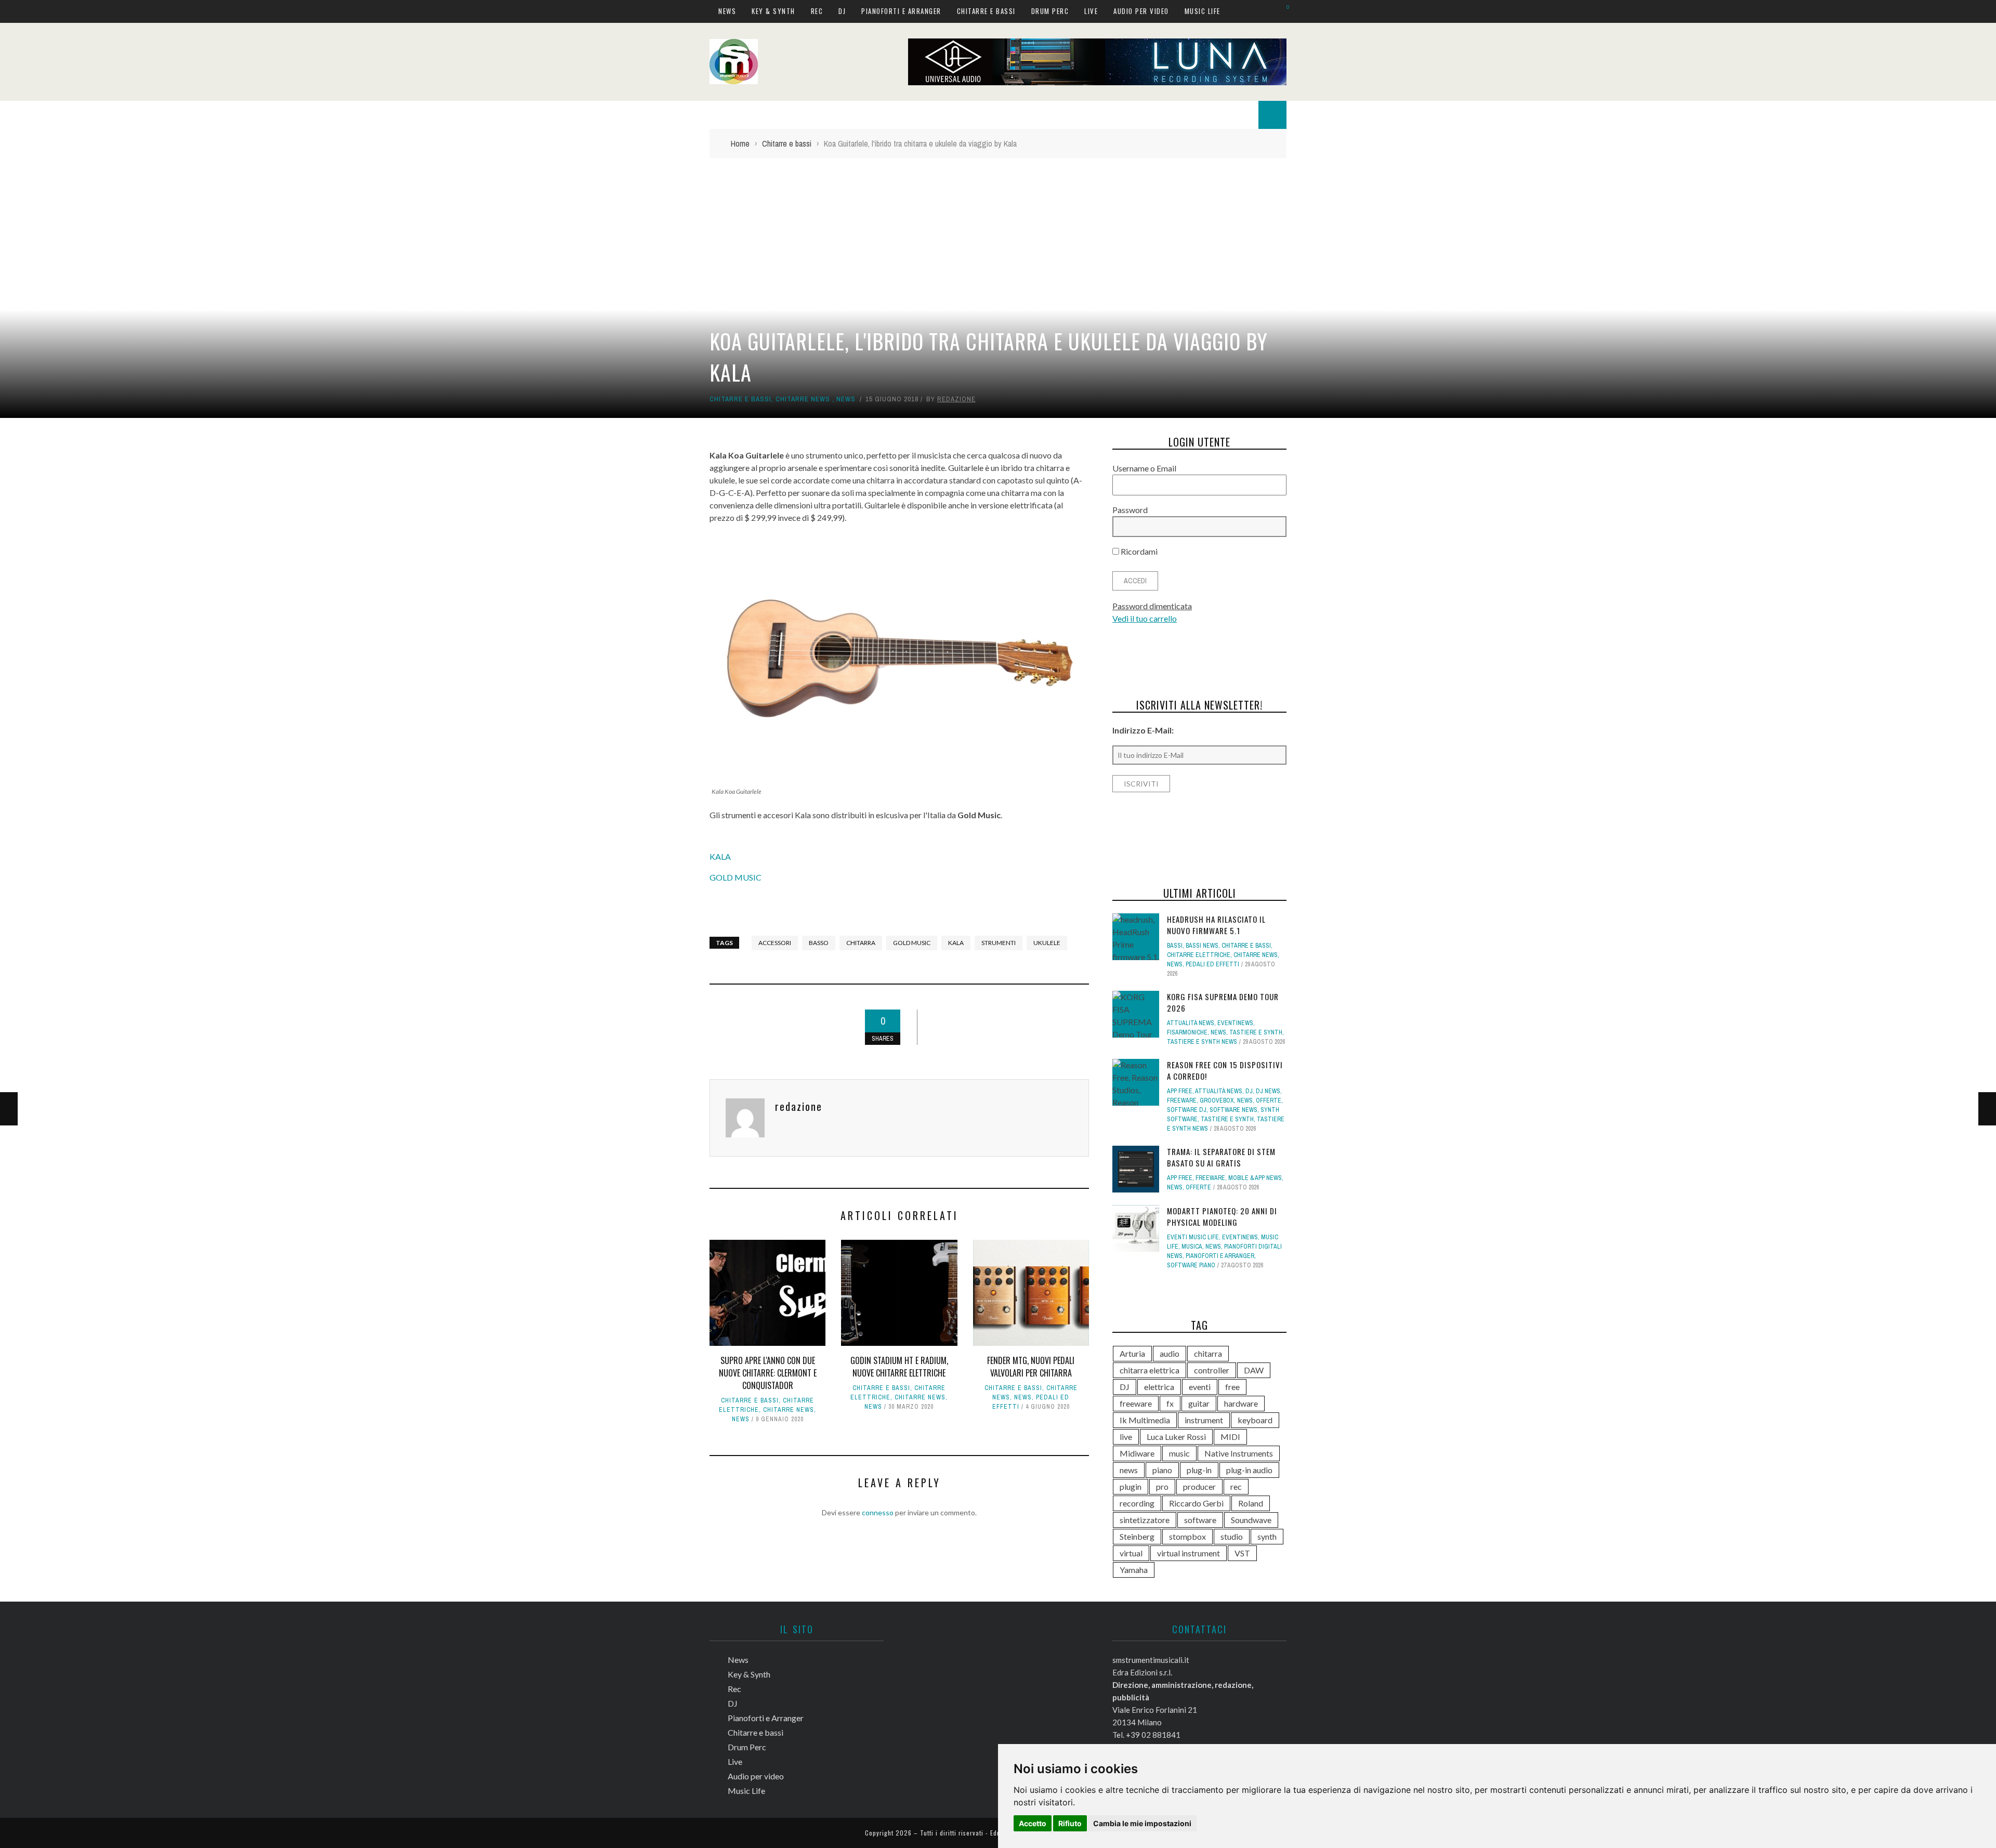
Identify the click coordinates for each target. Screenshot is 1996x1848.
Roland (1251, 1503)
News (727, 11)
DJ (842, 11)
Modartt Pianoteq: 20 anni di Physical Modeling (1222, 1217)
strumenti (999, 943)
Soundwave (1251, 1520)
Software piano (1191, 1265)
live (1126, 1437)
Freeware (1182, 1100)
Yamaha (1134, 1570)
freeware (1136, 1403)
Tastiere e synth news (1202, 1042)
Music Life (1203, 11)
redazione (956, 399)
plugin (1131, 1486)
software (1200, 1520)
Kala (956, 943)
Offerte (1269, 1100)
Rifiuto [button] (1070, 1823)
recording (1137, 1503)
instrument (1204, 1420)
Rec (817, 11)
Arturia (1132, 1353)
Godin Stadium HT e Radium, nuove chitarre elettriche (899, 1367)
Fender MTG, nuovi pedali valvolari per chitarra (1031, 1367)
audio (1170, 1353)
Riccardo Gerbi (1196, 1503)
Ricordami (1138, 551)
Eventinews (1235, 1023)
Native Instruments (1239, 1453)
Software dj (1187, 1110)
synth (1267, 1536)
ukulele (1047, 943)
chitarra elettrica (1150, 1370)
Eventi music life (1193, 1237)
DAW (1254, 1370)
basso (819, 943)
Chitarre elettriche (1199, 955)
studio (1232, 1536)
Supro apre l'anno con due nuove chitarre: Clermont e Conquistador (768, 1373)
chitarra (861, 943)
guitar (1199, 1403)
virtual (1131, 1553)
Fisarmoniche (1187, 1032)
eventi (1200, 1387)
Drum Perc (1050, 11)
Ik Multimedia (1145, 1420)
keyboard (1255, 1420)
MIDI (1230, 1437)
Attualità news (1191, 1023)
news (1129, 1470)
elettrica (1159, 1387)
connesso (878, 1512)
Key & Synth (773, 11)
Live (1091, 11)
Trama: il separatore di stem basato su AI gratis (1221, 1157)
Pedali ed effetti (1212, 964)
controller (1212, 1370)
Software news (1233, 1110)
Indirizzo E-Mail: (1143, 730)
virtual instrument (1189, 1553)
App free (1180, 1091)
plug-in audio (1249, 1470)
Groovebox (1217, 1100)
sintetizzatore (1145, 1520)
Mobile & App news (1255, 1178)
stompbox (1187, 1536)
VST (1242, 1553)
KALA (720, 856)
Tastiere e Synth (1256, 1032)
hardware (1241, 1403)
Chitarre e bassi (986, 11)
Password (1130, 510)
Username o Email (1144, 468)
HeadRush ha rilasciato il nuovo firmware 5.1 (1216, 925)
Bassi (1175, 946)
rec (1236, 1486)
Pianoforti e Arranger (901, 11)
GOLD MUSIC (736, 877)
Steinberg (1137, 1536)
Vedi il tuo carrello (1145, 618)
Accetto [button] (1033, 1823)
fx (1170, 1403)
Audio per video (1141, 11)
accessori (775, 943)
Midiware (1137, 1453)
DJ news (1268, 1091)
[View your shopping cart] (1283, 11)
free (1232, 1387)
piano (1162, 1470)
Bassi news (1202, 946)
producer (1199, 1486)
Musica (1192, 1247)
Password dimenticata (1152, 606)
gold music (912, 943)
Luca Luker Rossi (1176, 1437)
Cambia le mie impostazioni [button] (1142, 1823)
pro (1162, 1486)
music (1179, 1453)
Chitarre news (803, 399)
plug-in (1199, 1470)
